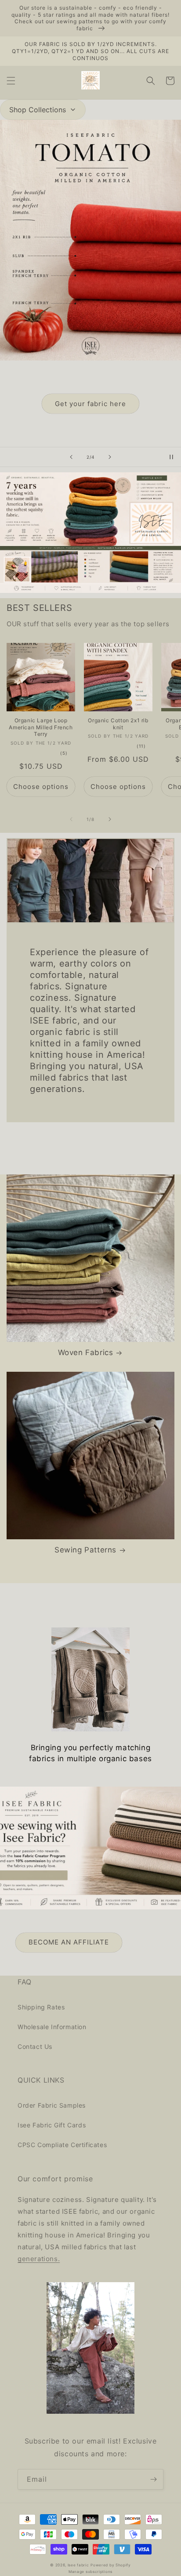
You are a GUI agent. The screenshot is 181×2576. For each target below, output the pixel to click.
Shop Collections (38, 110)
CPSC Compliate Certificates (62, 2145)
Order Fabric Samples (52, 2105)
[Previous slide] (71, 457)
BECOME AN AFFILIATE (69, 1942)
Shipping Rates (41, 2007)
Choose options (41, 787)
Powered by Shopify (111, 2565)
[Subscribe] (153, 2479)
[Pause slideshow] (171, 457)
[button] (11, 81)
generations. (39, 2259)
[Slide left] (71, 819)
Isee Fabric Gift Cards (52, 2125)
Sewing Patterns (85, 1550)
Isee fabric (78, 2565)
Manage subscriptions (90, 2572)
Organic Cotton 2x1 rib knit (118, 724)
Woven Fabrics (86, 1352)
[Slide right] (110, 819)
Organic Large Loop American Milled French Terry (41, 727)
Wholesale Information (52, 2027)
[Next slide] (110, 457)
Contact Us (35, 2046)
